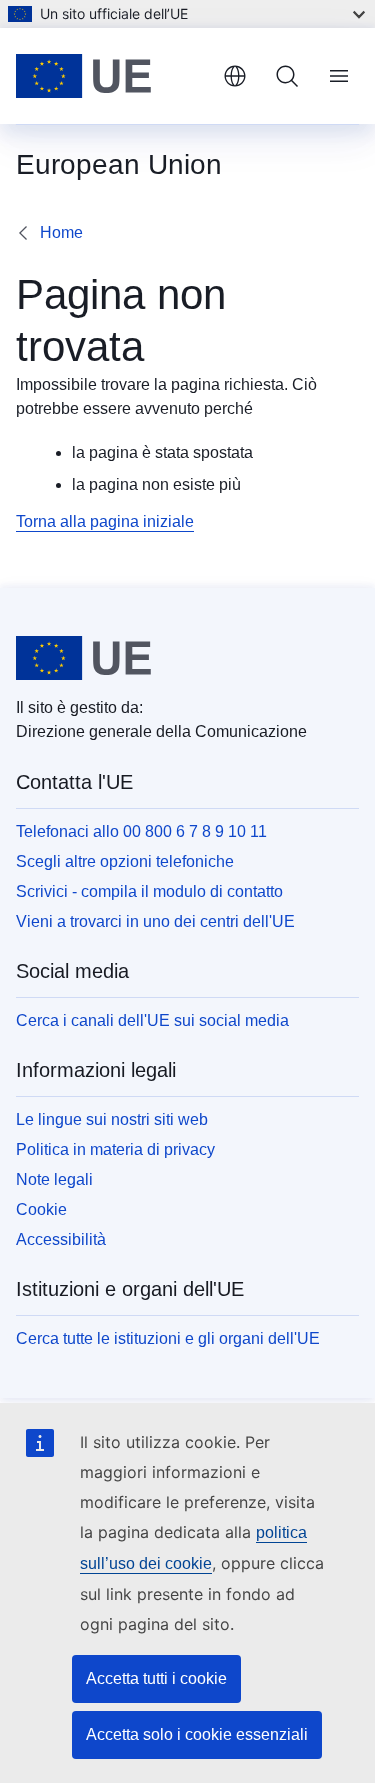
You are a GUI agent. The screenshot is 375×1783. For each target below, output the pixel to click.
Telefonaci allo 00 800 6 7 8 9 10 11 (141, 831)
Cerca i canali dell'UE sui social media (152, 1020)
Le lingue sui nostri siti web (112, 1119)
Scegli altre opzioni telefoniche (125, 861)
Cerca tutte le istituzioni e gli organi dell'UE (168, 1338)
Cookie (41, 1209)
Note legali (54, 1179)
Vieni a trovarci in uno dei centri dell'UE (155, 921)
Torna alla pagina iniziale (105, 521)
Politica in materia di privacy (115, 1149)
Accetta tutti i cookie (156, 1678)
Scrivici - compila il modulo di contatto (149, 891)
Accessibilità (61, 1239)
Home (61, 232)
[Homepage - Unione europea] (111, 76)
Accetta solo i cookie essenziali (197, 1734)
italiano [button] (235, 76)
